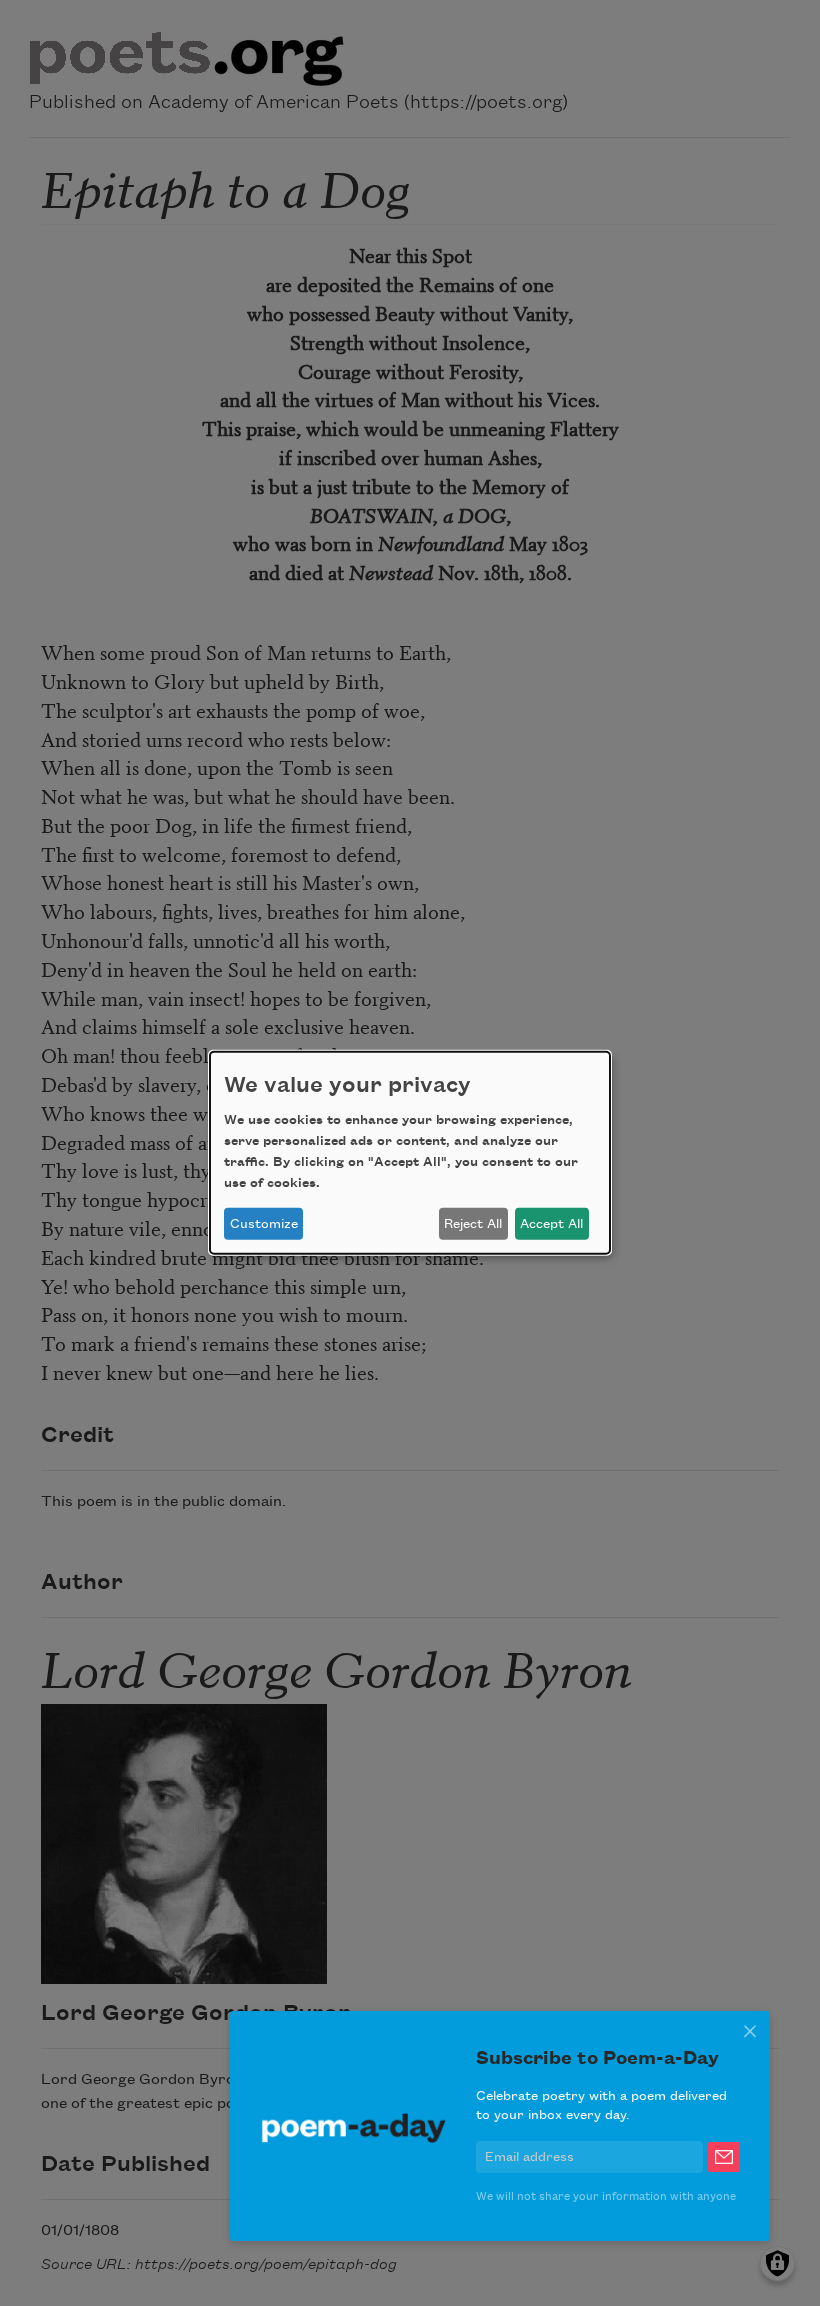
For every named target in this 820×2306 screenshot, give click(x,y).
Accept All (551, 1224)
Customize (264, 1224)
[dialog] (410, 1153)
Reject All (473, 1224)
